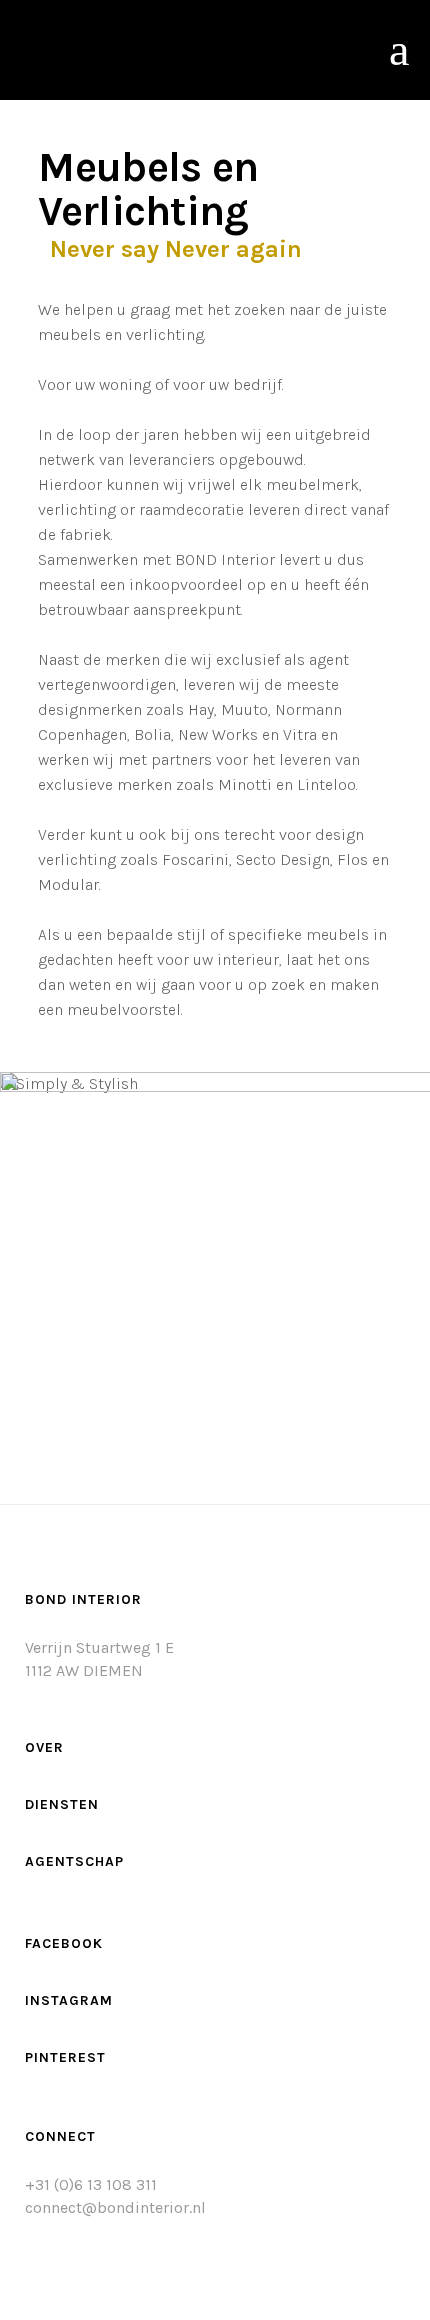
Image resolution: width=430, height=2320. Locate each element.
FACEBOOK (64, 1943)
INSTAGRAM (69, 2000)
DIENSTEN (62, 1804)
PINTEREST (65, 2057)
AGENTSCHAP (74, 1861)
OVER (44, 1747)
